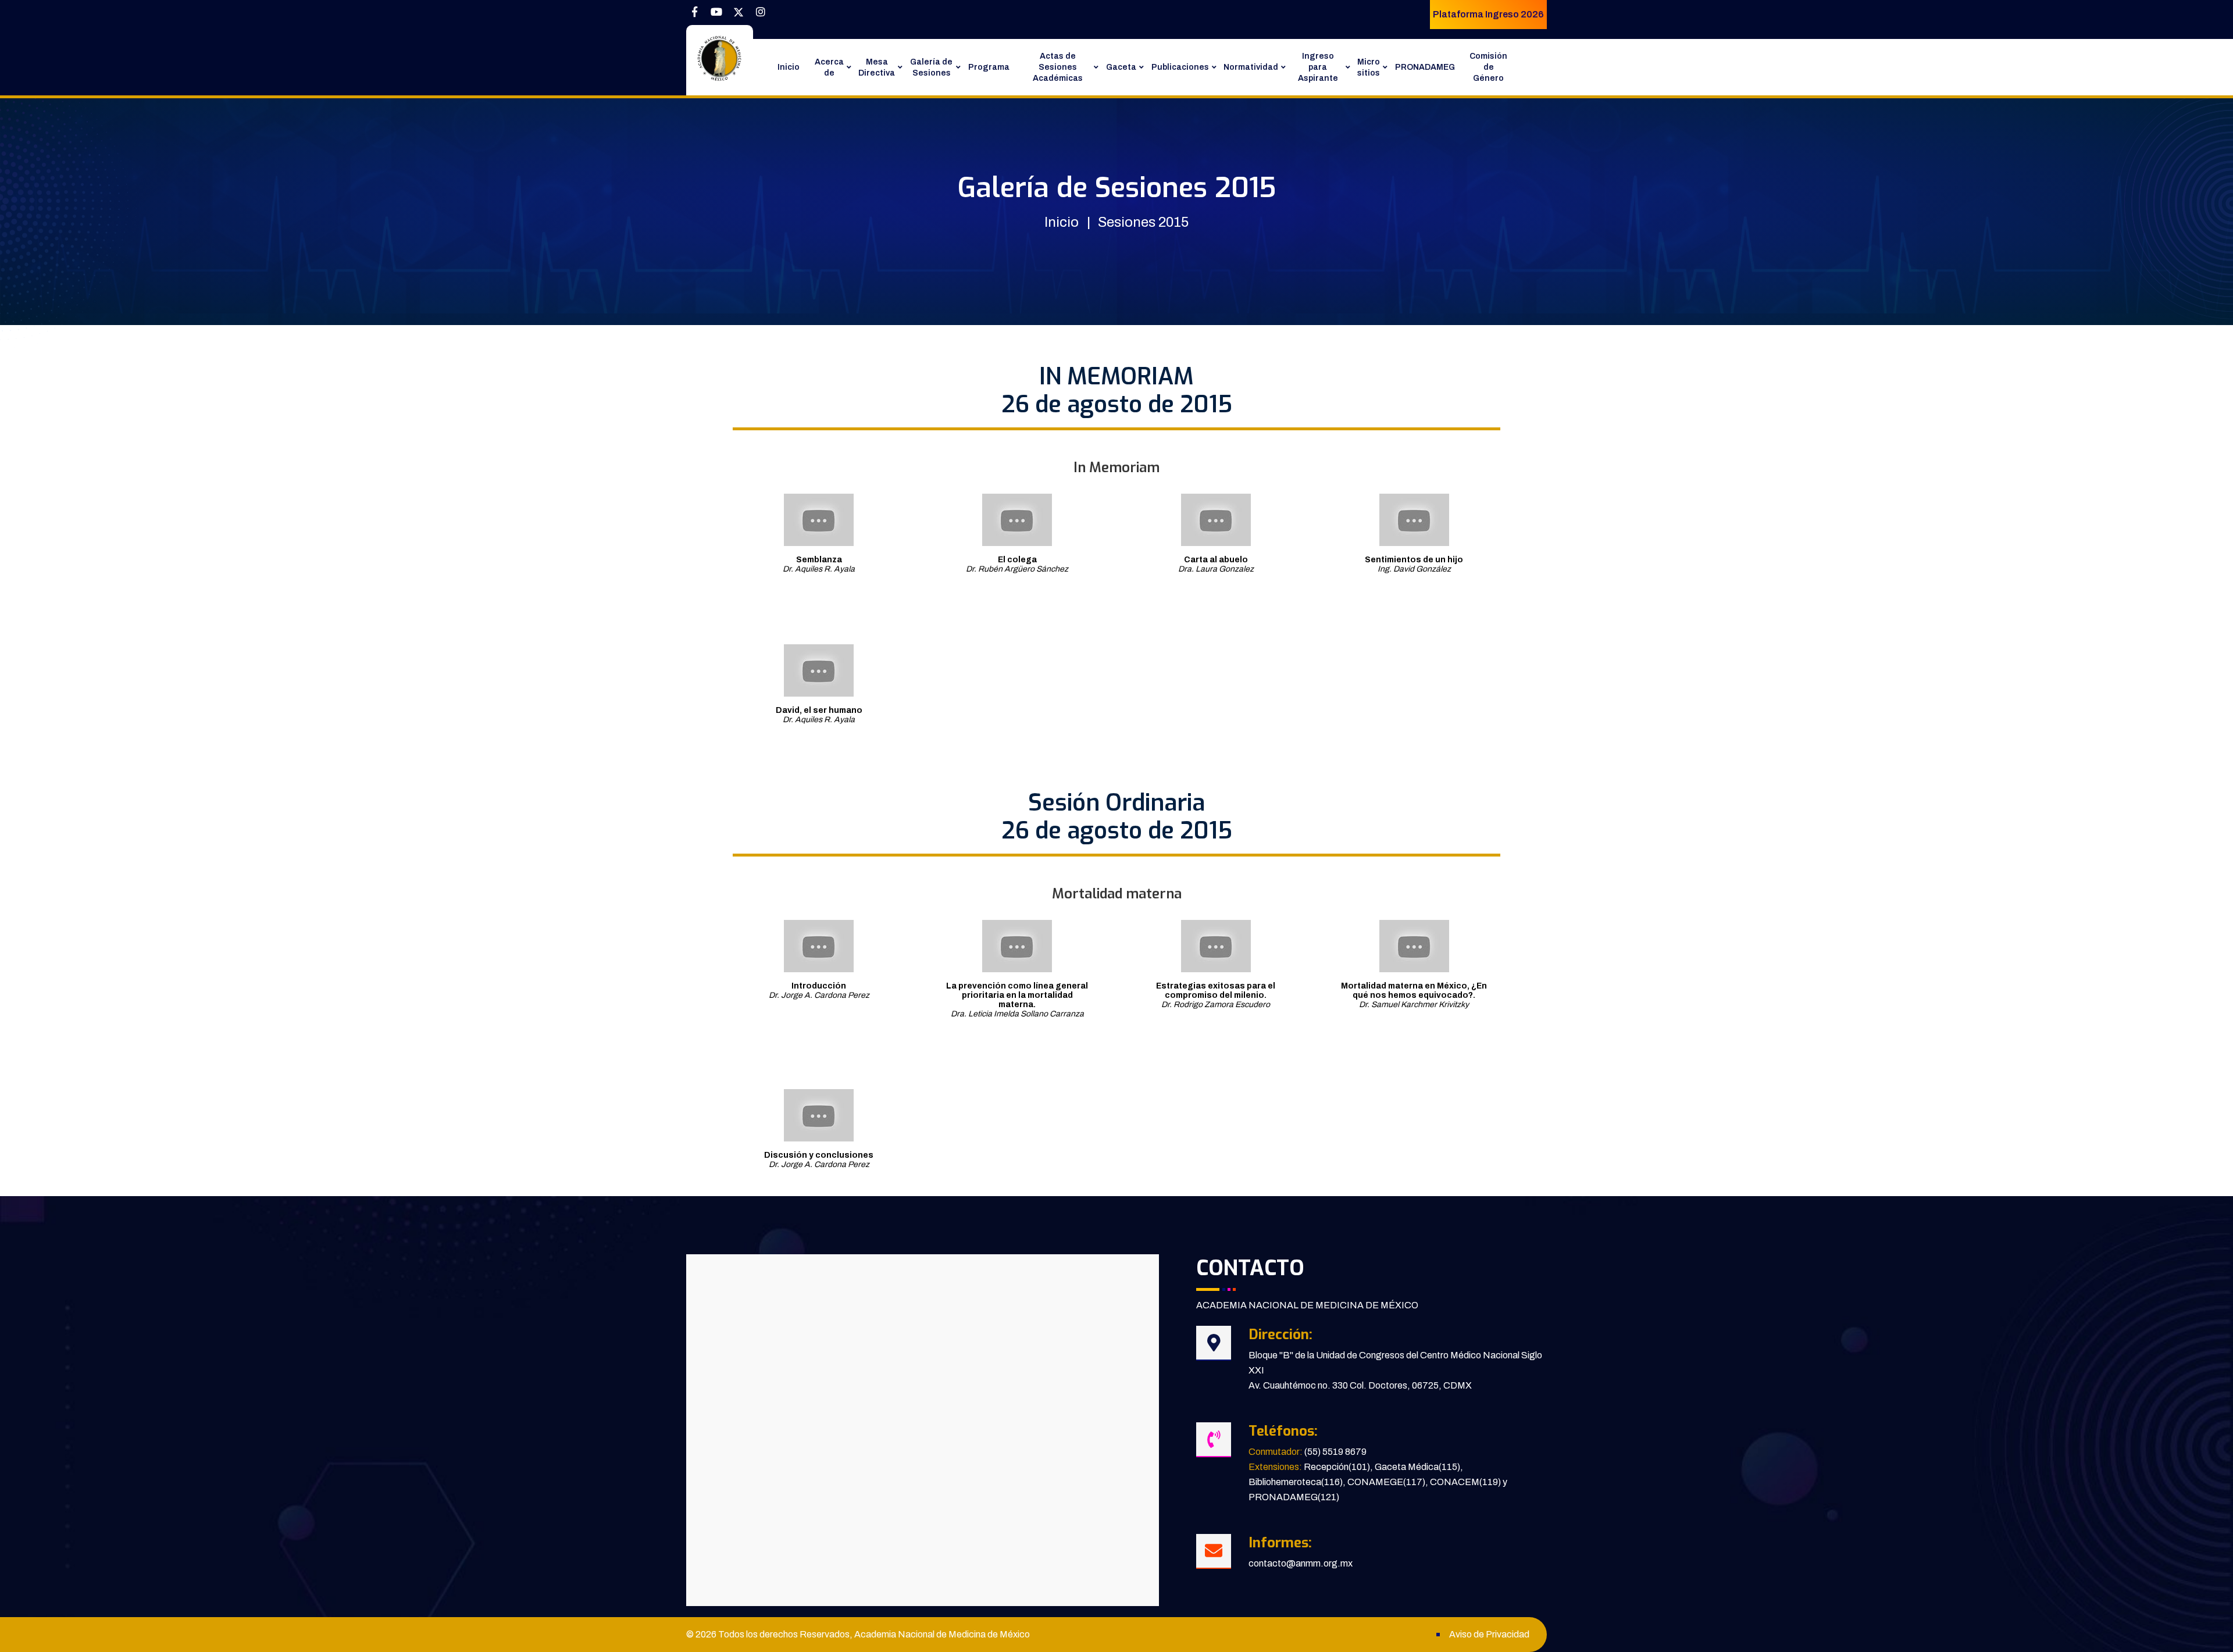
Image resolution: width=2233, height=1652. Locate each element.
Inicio (789, 67)
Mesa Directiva (877, 67)
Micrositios (1369, 67)
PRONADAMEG (1425, 67)
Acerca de (829, 67)
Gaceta (1121, 67)
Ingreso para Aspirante (1318, 67)
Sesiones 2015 (1143, 222)
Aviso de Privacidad (1489, 1634)
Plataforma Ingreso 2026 (1488, 14)
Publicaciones (1180, 67)
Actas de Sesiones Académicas (1058, 67)
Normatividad (1251, 67)
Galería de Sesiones (931, 67)
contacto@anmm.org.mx (1301, 1563)
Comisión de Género (1488, 67)
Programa (989, 67)
